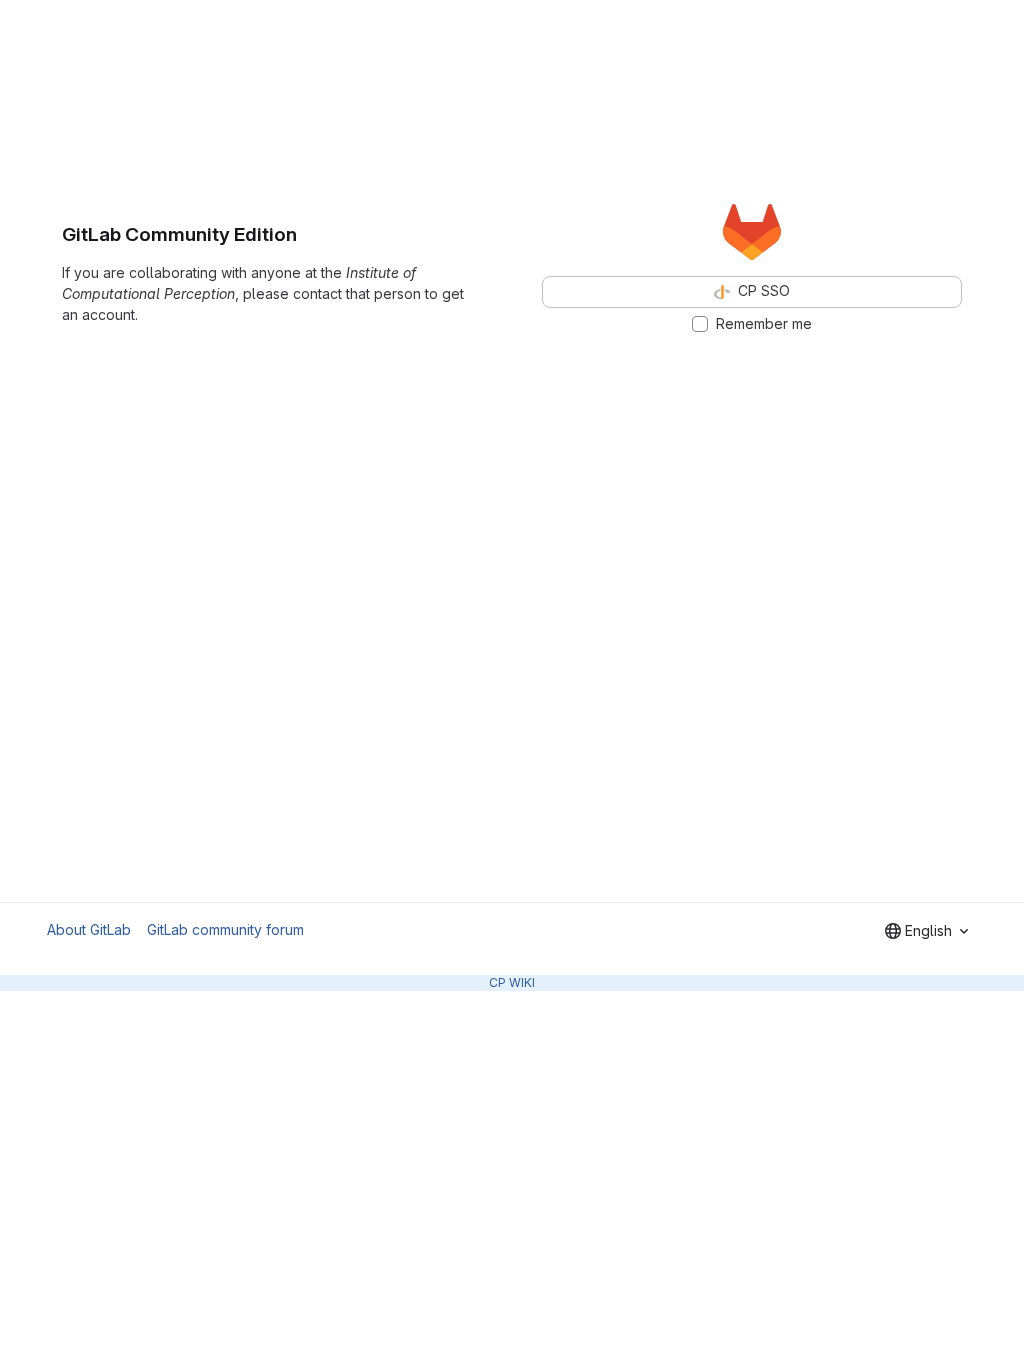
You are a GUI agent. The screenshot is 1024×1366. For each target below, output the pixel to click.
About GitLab (89, 929)
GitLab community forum (225, 929)
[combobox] (926, 931)
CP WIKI (512, 982)
